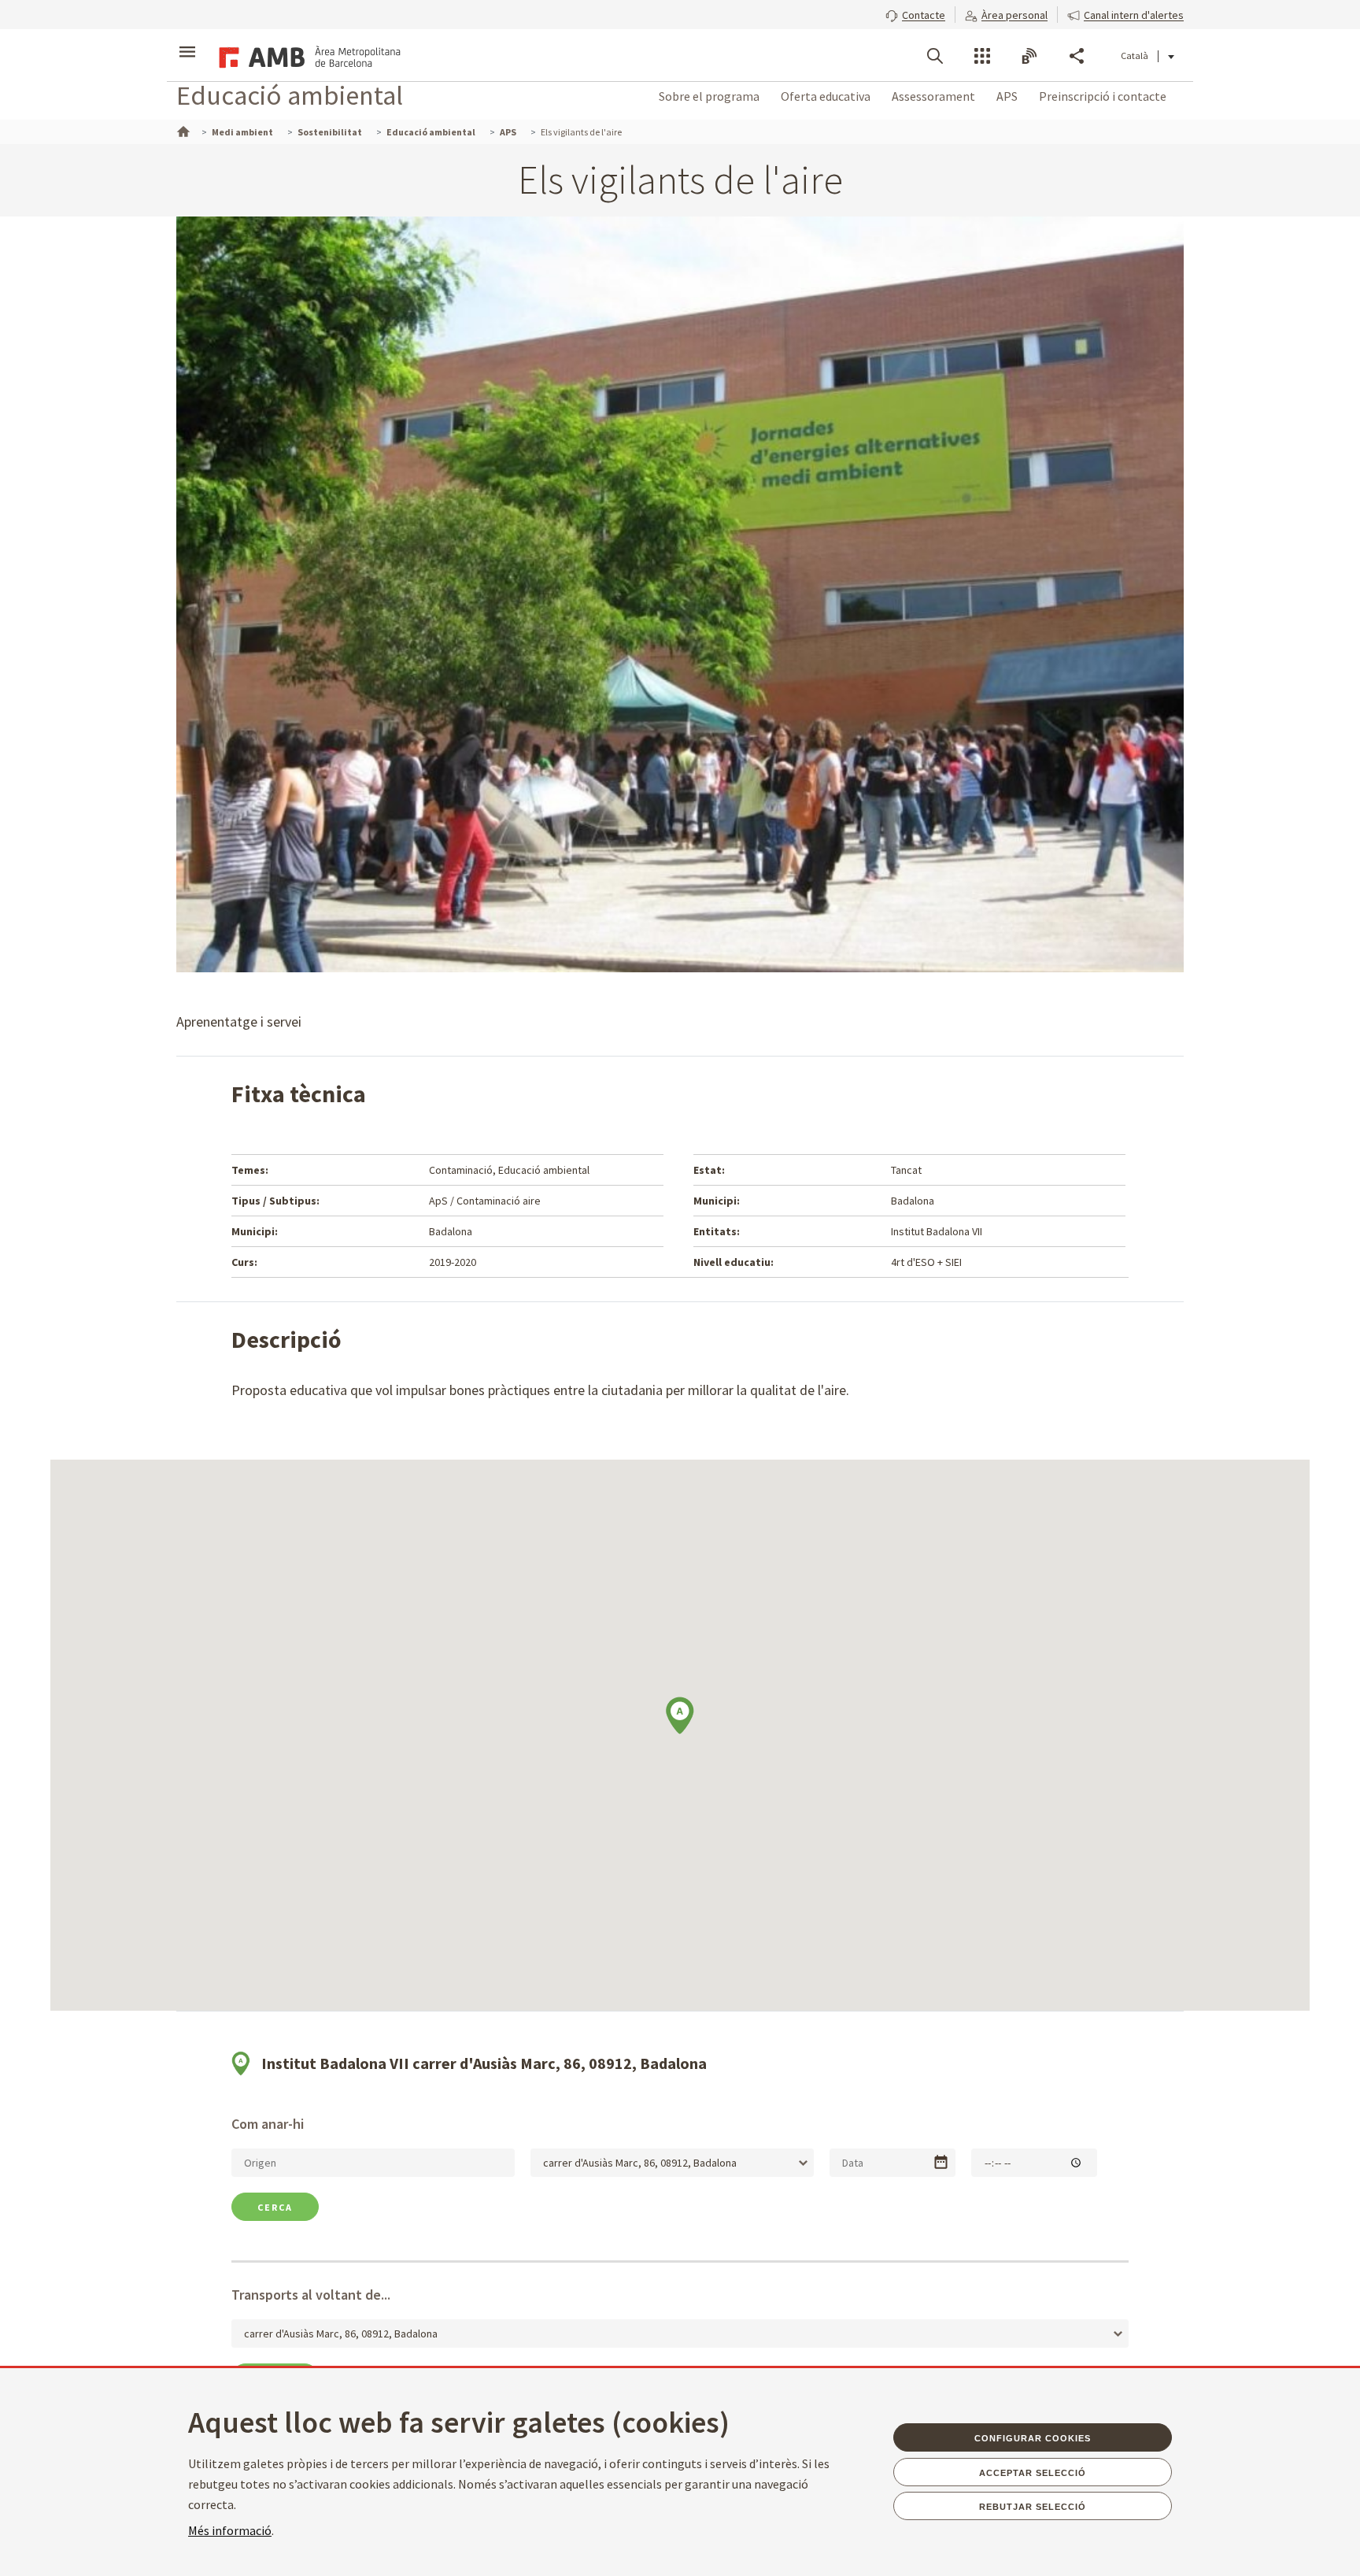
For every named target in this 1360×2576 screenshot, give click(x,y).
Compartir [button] (1077, 56)
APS (1007, 96)
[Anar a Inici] (182, 130)
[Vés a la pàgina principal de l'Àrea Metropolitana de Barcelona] (307, 55)
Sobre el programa (709, 96)
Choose (941, 2162)
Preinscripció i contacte (1103, 96)
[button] (915, 13)
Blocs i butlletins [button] (1029, 56)
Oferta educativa (826, 96)
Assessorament (933, 96)
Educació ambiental (290, 95)
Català (1135, 56)
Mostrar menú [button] (187, 42)
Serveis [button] (982, 56)
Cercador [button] (935, 56)
